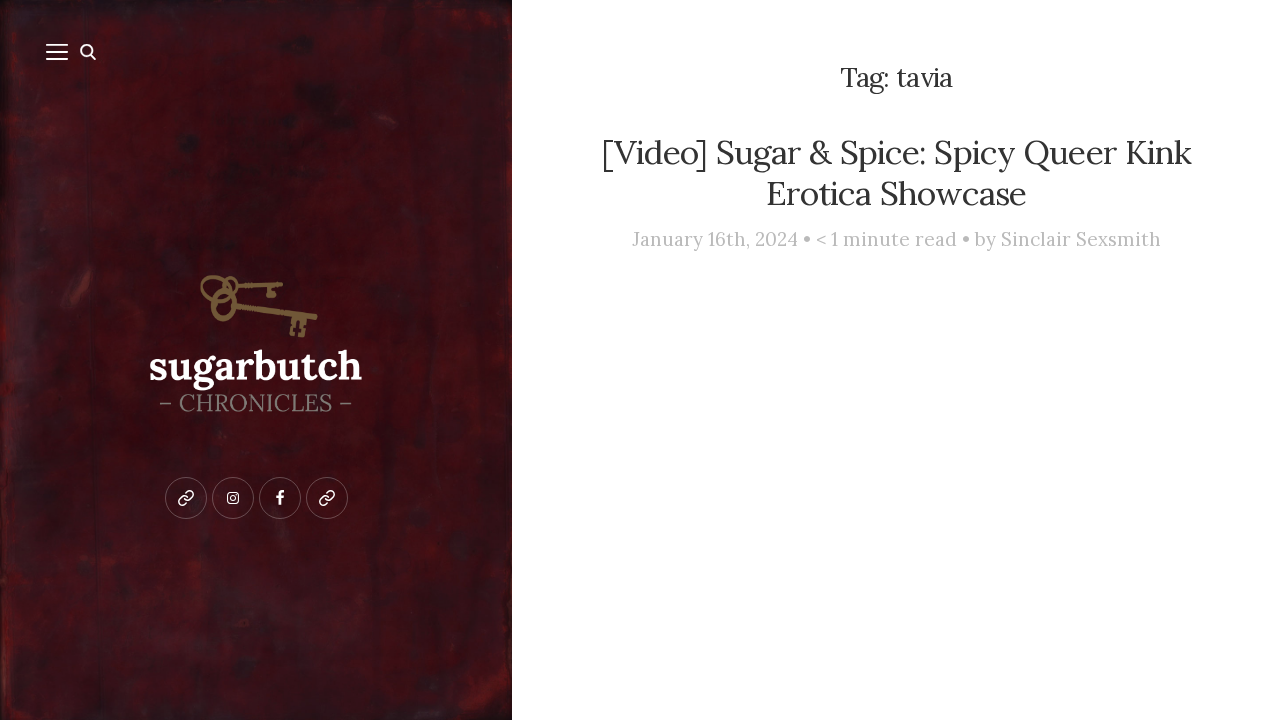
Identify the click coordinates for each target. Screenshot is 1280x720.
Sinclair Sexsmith (1081, 239)
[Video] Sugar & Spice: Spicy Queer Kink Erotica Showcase (896, 172)
